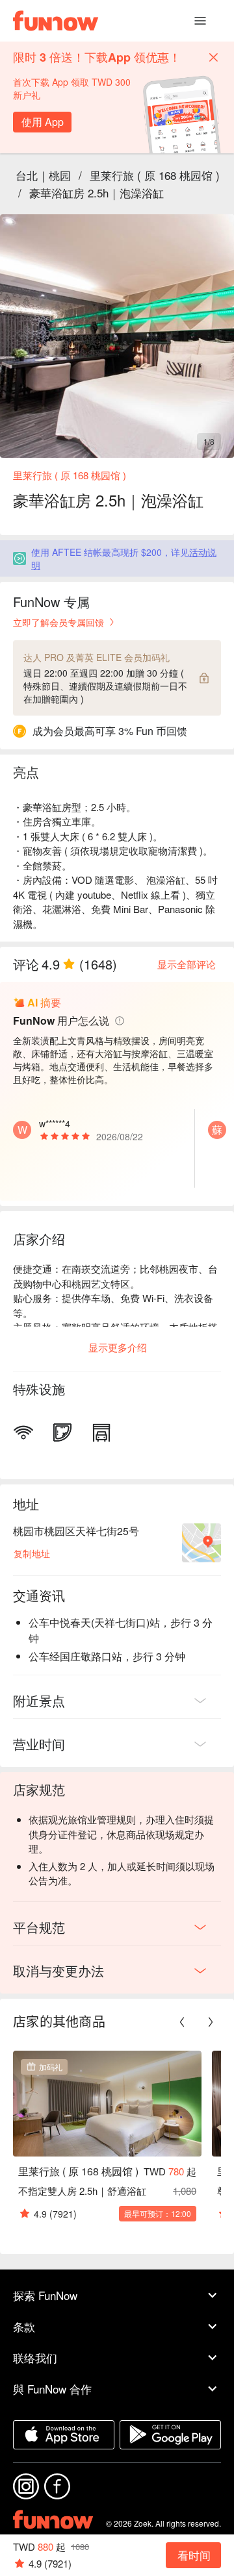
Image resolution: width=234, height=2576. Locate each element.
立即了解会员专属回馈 (58, 622)
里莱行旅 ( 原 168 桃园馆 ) (155, 175)
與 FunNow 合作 (52, 2389)
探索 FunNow (45, 2295)
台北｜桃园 (43, 175)
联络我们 (35, 2357)
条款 (24, 2326)
